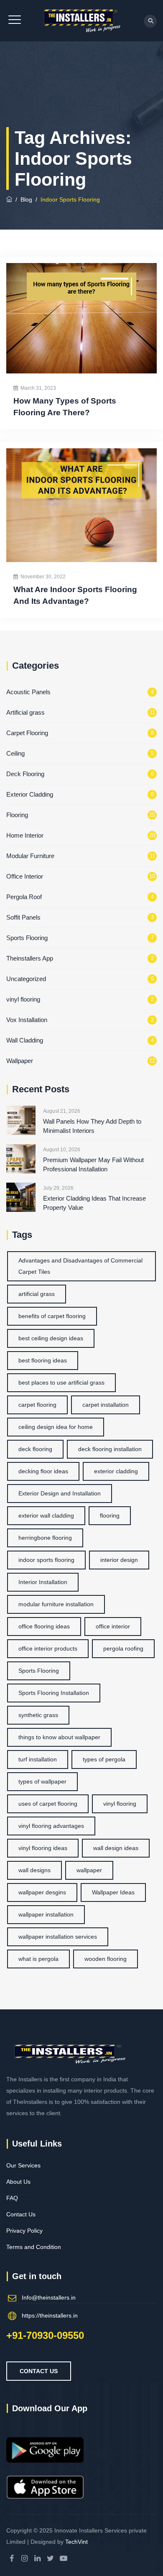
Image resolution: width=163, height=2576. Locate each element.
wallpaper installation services (58, 1937)
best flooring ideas (43, 1360)
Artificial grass (25, 712)
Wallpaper (20, 1061)
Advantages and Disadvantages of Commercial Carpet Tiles (80, 1266)
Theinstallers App (30, 958)
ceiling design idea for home (56, 1427)
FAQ (12, 2198)
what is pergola (38, 1959)
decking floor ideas (43, 1471)
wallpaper (89, 1870)
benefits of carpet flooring (52, 1316)
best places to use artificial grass (61, 1383)
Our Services (23, 2165)
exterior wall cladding (46, 1515)
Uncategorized (26, 979)
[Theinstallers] (81, 21)
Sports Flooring (27, 938)
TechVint (76, 2542)
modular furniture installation (56, 1604)
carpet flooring (37, 1405)
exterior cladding (116, 1471)
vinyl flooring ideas (43, 1848)
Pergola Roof (24, 897)
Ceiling (15, 753)
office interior (113, 1626)
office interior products (48, 1648)
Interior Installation (43, 1582)
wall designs (34, 1870)
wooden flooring (106, 1959)
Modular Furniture (30, 856)
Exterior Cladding (30, 794)
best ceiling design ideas (51, 1338)
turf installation (38, 1759)
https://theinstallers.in (50, 2315)
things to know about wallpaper (59, 1737)
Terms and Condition (34, 2247)
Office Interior (25, 876)
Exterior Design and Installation (60, 1493)
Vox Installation (27, 1020)
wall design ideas (116, 1848)
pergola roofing (123, 1648)
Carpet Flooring (27, 733)
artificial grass (37, 1294)
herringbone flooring (45, 1538)
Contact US (39, 2371)
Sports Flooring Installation (54, 1693)
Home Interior (25, 835)
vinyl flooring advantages (51, 1826)
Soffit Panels (23, 917)
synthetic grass (38, 1715)
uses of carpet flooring (48, 1804)
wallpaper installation (46, 1914)
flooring (110, 1515)
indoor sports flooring (46, 1560)
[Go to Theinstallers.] (9, 199)
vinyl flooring (23, 999)
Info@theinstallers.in (49, 2297)
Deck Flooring (25, 774)
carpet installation (106, 1405)
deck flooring (35, 1449)
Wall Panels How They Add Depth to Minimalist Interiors (92, 1126)
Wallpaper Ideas (113, 1892)
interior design (119, 1560)
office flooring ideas (44, 1626)
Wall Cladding (25, 1040)
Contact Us (21, 2214)
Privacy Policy (24, 2231)
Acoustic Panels (28, 692)
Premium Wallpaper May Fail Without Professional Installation (93, 1164)
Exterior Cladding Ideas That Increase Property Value (94, 1203)
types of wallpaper (42, 1781)
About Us (18, 2182)
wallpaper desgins (42, 1892)
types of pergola (104, 1759)
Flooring (17, 815)
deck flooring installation (110, 1449)
